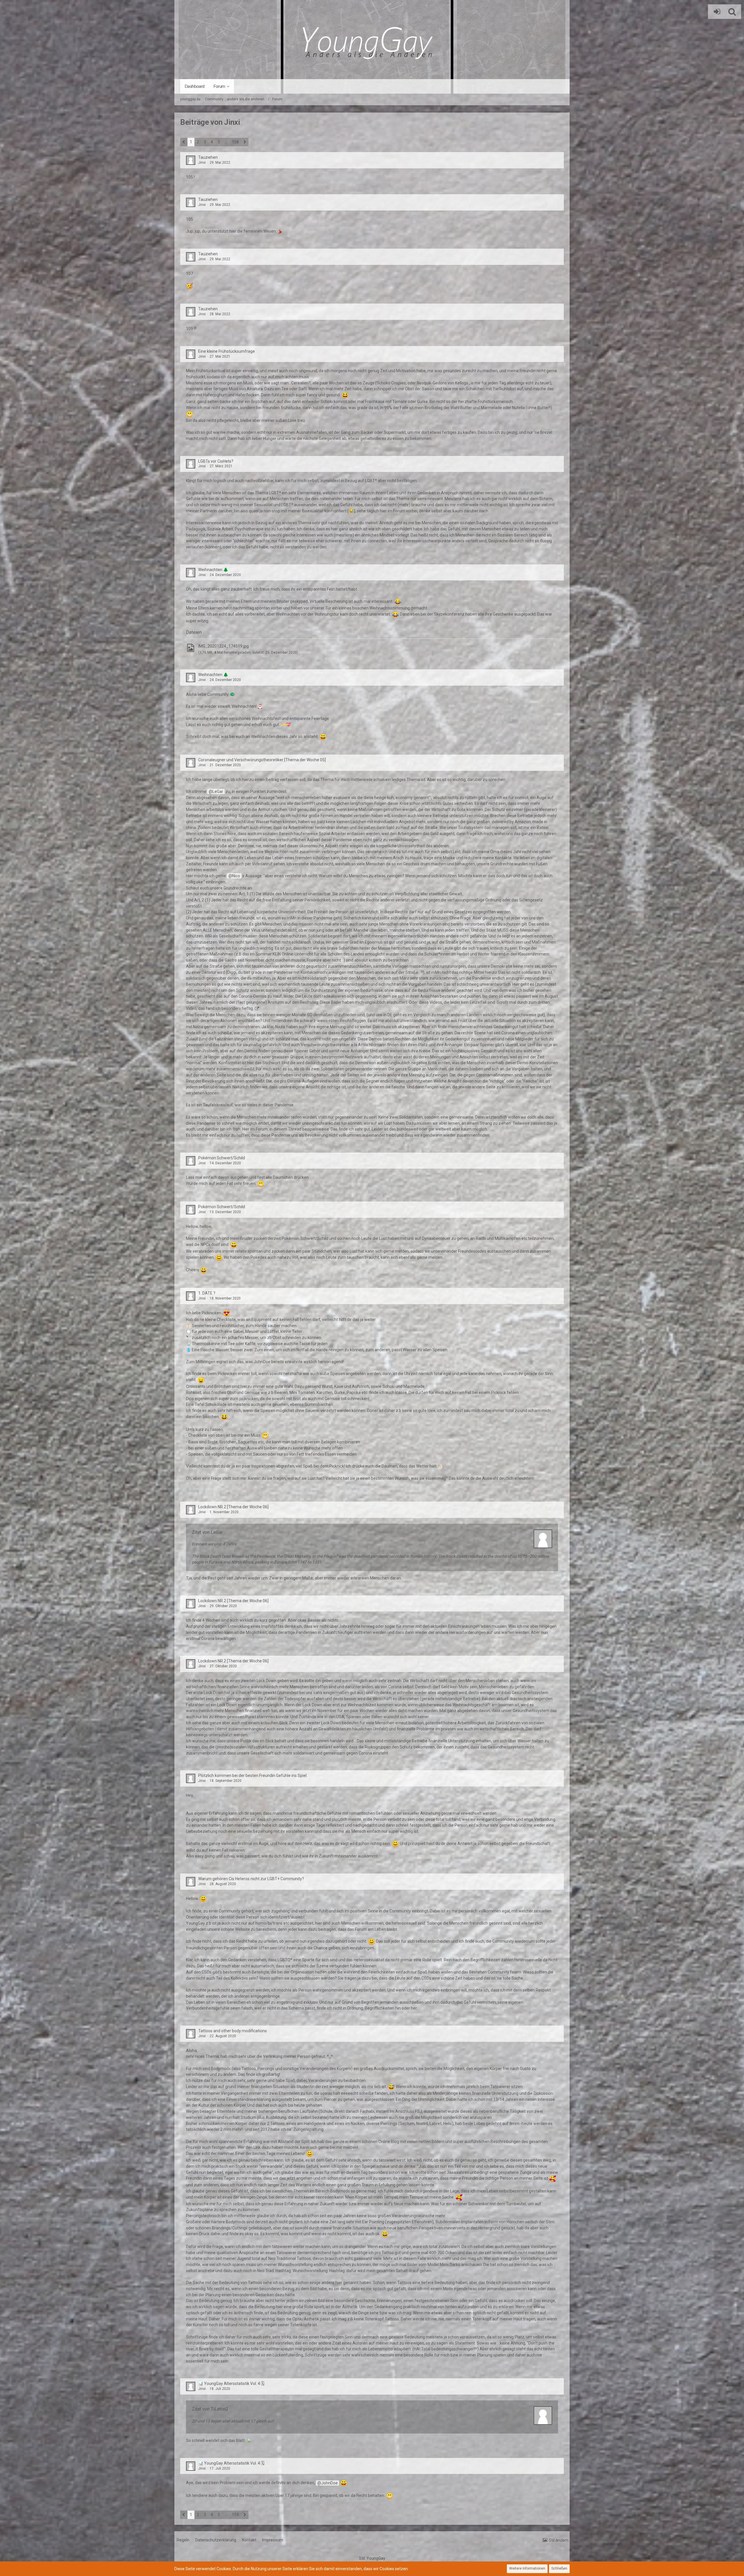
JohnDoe (329, 2483)
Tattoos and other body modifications (233, 2031)
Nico (236, 876)
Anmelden (716, 12)
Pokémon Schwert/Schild (222, 1158)
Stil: (372, 2558)
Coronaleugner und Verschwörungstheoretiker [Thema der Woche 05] (262, 760)
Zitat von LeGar (207, 1532)
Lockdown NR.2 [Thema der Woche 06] (233, 1507)
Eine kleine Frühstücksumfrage (227, 351)
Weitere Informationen (527, 2568)
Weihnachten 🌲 (213, 570)
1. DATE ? (207, 1293)
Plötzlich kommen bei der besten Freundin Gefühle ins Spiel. (253, 1775)
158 (235, 142)
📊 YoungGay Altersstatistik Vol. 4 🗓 (231, 2384)
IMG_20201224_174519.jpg (223, 646)
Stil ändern (559, 2540)
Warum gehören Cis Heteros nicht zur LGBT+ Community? (251, 1879)
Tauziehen (208, 157)
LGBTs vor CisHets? (216, 461)
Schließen (559, 2568)
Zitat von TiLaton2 (210, 2409)
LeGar (218, 791)
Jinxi (202, 163)
